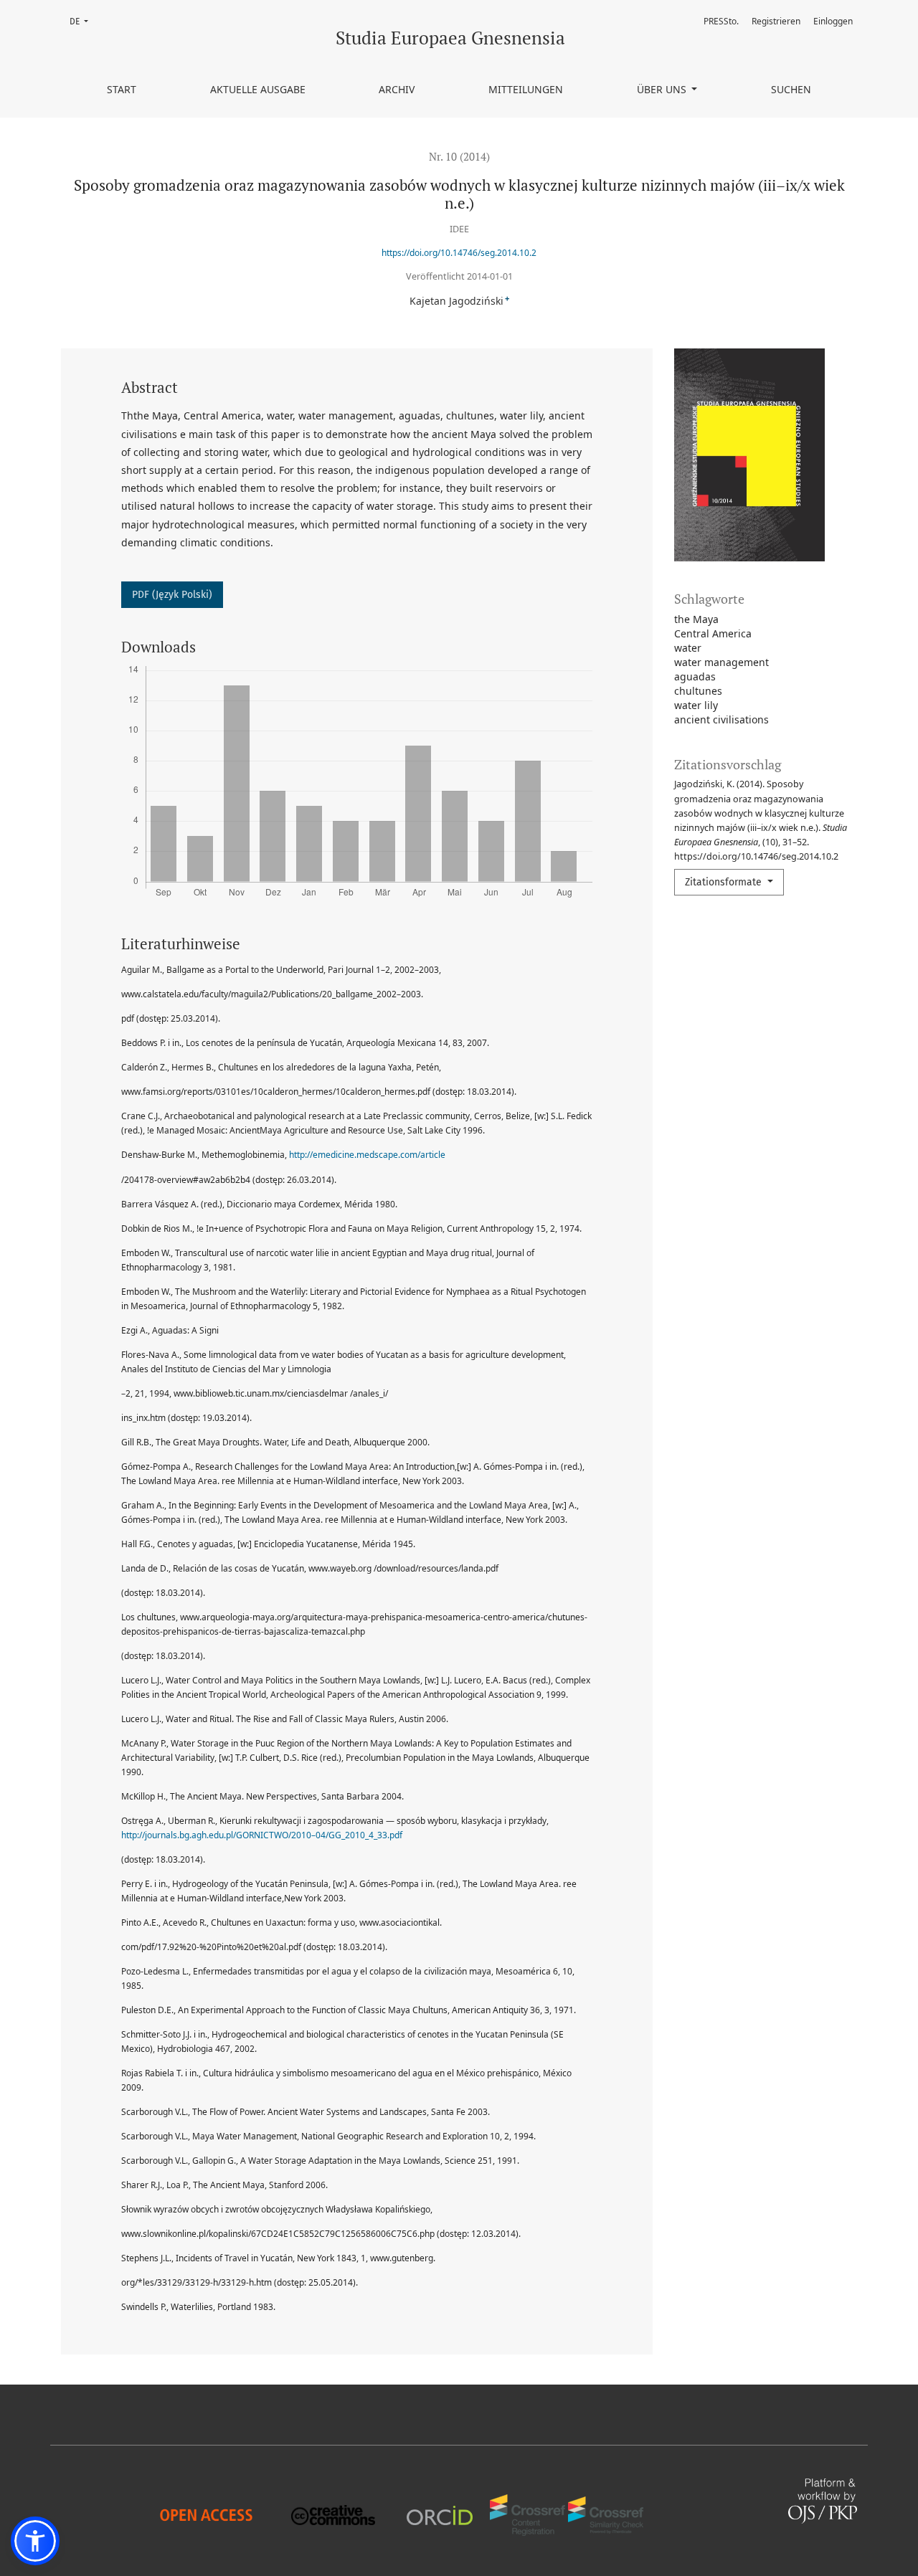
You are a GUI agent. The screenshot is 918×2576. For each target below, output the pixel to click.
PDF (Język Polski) (172, 595)
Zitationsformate (725, 882)
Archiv (397, 89)
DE (83, 21)
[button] (35, 2541)
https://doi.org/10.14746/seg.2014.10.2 (459, 253)
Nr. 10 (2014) (459, 156)
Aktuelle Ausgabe (258, 89)
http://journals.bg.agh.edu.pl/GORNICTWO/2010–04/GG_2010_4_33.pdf (262, 1835)
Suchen (791, 89)
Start (122, 89)
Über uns (663, 89)
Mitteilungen (526, 89)
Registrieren (776, 21)
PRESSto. (721, 21)
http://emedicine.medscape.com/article (367, 1155)
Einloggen (833, 21)
